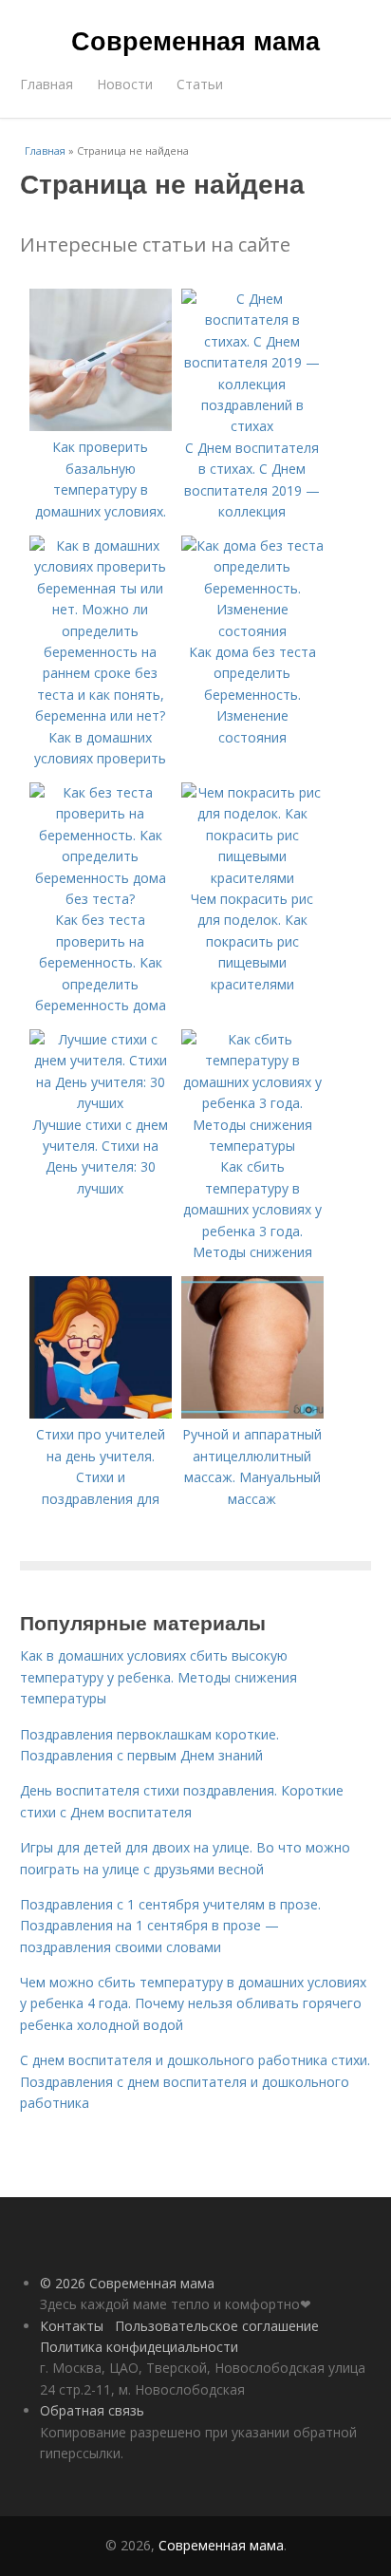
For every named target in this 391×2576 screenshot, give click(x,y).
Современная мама (195, 40)
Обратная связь (92, 2410)
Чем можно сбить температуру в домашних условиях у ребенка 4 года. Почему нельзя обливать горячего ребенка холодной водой (193, 2003)
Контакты (72, 2326)
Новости (125, 84)
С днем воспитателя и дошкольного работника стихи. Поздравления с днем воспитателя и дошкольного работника (195, 2081)
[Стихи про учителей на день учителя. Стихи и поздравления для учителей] (101, 1413)
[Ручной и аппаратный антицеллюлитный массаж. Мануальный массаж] (252, 1413)
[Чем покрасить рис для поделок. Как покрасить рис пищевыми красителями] (252, 878)
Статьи (200, 84)
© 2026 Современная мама (127, 2283)
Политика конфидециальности (139, 2347)
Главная (47, 84)
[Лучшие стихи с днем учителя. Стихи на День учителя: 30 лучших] (101, 1103)
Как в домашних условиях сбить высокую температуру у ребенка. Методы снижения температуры (158, 1677)
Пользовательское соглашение (217, 2326)
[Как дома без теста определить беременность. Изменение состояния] (252, 631)
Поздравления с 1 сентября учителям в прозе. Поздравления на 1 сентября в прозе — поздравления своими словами (170, 1926)
